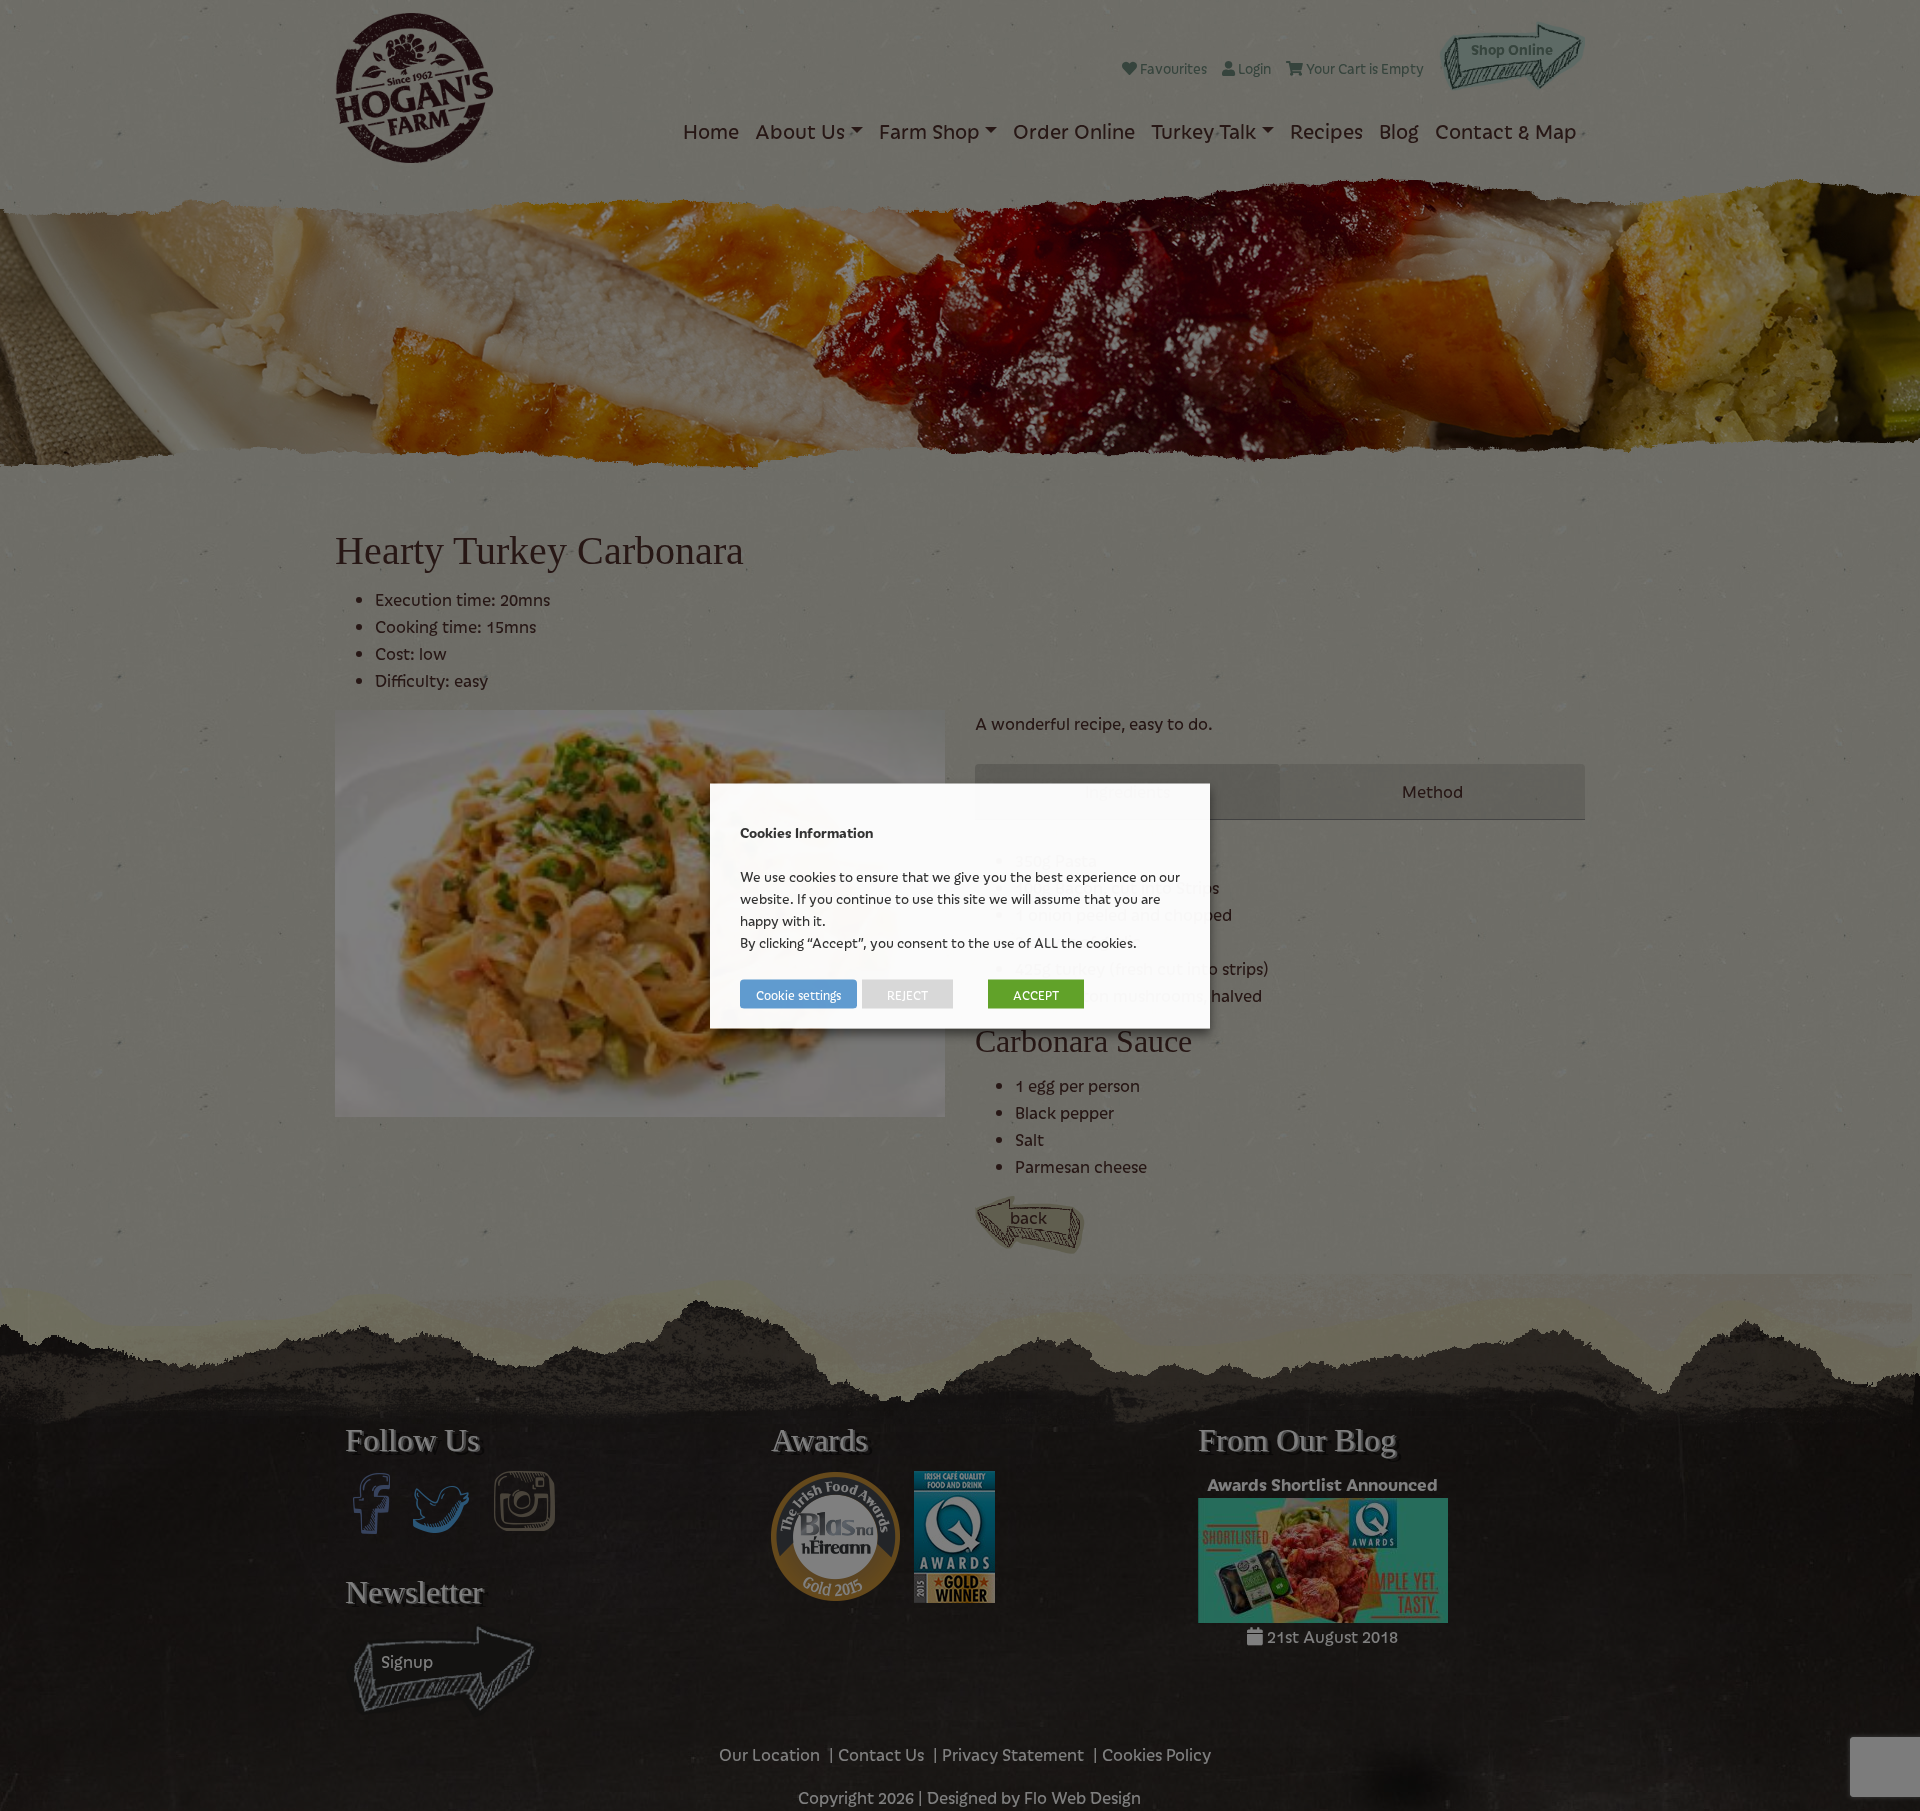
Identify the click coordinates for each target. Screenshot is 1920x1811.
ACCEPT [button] (1036, 993)
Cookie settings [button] (798, 993)
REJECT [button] (907, 993)
